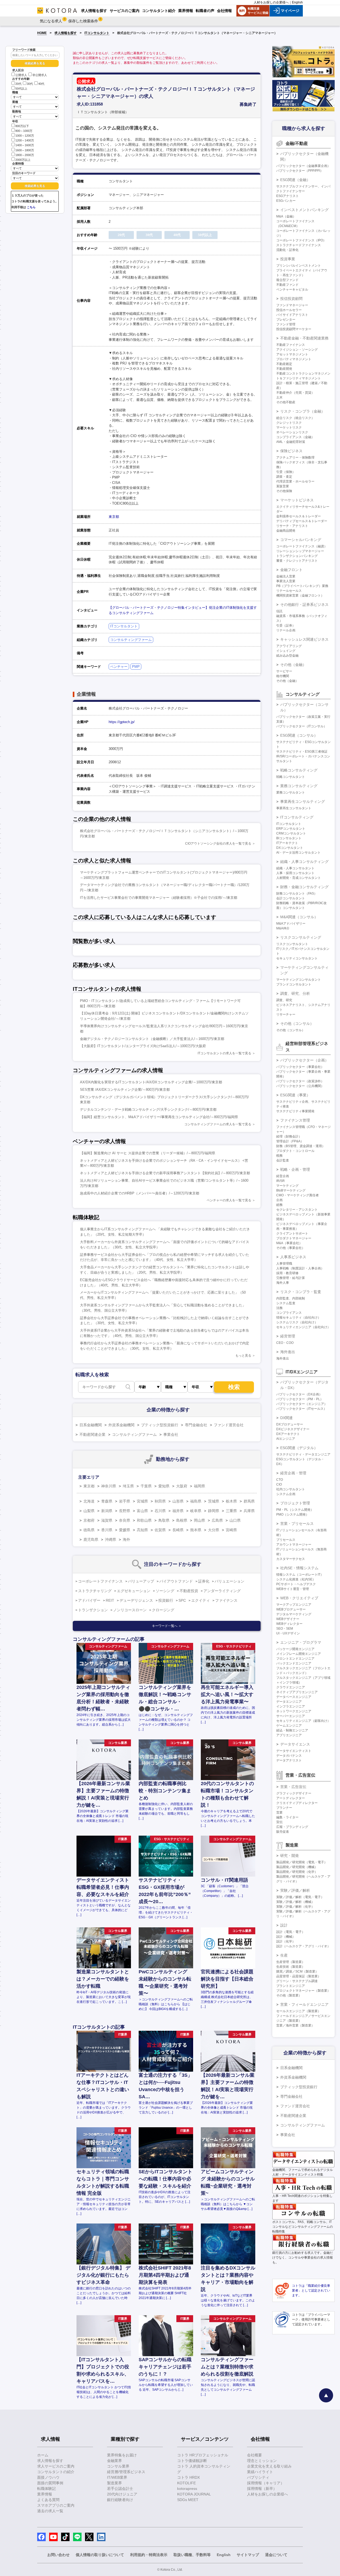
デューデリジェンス (136, 1600)
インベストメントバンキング (304, 210)
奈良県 (125, 1520)
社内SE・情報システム (299, 1568)
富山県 (142, 1511)
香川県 (107, 1530)
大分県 (214, 1530)
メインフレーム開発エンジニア (299, 1654)
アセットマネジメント (292, 354)
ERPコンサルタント (291, 829)
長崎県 (178, 1530)
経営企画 (283, 1176)
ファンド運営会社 (229, 1425)
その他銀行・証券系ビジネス (304, 605)
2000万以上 (23, 160)
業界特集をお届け (122, 2455)
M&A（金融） (286, 216)
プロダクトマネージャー (294, 1238)
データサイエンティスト (294, 1751)
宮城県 (142, 1501)
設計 (284, 1925)
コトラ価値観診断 (192, 2461)
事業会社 (171, 1434)
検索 (234, 1387)
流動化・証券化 (287, 250)
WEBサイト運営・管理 (293, 1589)
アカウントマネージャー (294, 1545)
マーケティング (287, 1186)
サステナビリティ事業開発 (295, 1111)
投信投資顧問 (291, 299)
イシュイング (286, 651)
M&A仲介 (283, 928)
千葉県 (146, 1486)
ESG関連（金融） (295, 180)
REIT (110, 1600)
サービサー (284, 671)
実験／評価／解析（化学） (295, 1907)
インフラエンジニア (291, 1706)
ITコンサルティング (297, 817)
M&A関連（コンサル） (299, 917)
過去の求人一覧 (50, 2511)
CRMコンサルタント (291, 833)
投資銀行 (166, 1600)
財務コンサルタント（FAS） (297, 893)
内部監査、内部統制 (291, 1298)
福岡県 (199, 1486)
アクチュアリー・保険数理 (295, 458)
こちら (31, 207)
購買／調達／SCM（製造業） (297, 1971)
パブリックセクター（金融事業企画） (303, 166)
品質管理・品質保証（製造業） (299, 1976)
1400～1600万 (25, 145)
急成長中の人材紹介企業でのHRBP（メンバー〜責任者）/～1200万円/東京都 (140, 1193)
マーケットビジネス (297, 500)
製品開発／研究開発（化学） (297, 1872)
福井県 (178, 1511)
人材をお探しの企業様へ (271, 2)
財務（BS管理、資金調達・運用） (301, 1146)
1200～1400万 (25, 140)
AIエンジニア (286, 1439)
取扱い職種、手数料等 (192, 2555)
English (297, 2)
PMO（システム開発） (293, 1514)
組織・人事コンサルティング (304, 862)
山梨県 (89, 1511)
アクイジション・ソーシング (297, 350)
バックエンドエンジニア (294, 1663)
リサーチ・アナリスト (292, 526)
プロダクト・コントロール (295, 1151)
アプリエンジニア (289, 1735)
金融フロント (291, 570)
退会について (276, 2555)
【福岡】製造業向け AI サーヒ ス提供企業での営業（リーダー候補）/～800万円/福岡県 (148, 1153)
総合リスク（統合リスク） (295, 418)
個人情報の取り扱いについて (100, 2555)
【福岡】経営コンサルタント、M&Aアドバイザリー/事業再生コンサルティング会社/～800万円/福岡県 (159, 1117)
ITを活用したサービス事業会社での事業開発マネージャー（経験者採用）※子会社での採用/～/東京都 (159, 898)
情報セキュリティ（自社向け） (299, 1318)
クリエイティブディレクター (297, 1803)
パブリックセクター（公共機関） (300, 1086)
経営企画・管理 (293, 1473)
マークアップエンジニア (294, 1605)
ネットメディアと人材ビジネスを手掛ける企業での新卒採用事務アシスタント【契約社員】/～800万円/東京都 (165, 1173)
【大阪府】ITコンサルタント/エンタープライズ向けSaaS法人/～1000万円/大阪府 (143, 1046)
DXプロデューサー (290, 1424)
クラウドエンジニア (291, 1687)
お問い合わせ (58, 2555)
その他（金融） (293, 665)
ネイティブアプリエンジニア (297, 1692)
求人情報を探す (66, 33)
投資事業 (288, 259)
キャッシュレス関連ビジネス (304, 639)
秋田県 (160, 1501)
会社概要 (254, 2455)
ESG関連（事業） (295, 1095)
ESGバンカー (286, 201)
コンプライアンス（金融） (295, 437)
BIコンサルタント (289, 838)
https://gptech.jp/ (122, 722)
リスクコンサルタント (292, 944)
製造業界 (114, 2483)
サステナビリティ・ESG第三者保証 (302, 752)
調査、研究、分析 (295, 993)
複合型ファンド (287, 280)
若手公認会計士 (120, 2489)
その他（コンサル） (297, 1023)
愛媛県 (125, 1530)
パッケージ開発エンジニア (295, 1649)
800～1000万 (24, 131)
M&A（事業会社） (289, 1243)
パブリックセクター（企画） (304, 1060)
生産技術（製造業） (291, 1967)
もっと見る (243, 1356)
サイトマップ (248, 2555)
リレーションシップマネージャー (300, 551)
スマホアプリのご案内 (56, 2505)
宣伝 (279, 1822)
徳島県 (89, 1530)
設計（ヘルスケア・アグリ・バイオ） (303, 1946)
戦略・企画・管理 (295, 1169)
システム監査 (286, 1303)
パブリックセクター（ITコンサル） (301, 726)
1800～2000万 (25, 155)
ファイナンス (226, 1600)
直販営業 (283, 486)
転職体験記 (46, 2489)
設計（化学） (286, 1941)
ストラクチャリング (95, 1591)
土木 (279, 397)
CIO (279, 1484)
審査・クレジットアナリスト (297, 561)
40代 (41, 84)
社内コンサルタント (291, 1489)
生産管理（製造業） (291, 1962)
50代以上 (21, 89)
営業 (279, 1813)
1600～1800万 (25, 150)
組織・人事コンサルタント (295, 868)
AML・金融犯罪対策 (291, 442)
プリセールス (286, 1540)
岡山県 (199, 1520)
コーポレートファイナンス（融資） (302, 546)
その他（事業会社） (291, 1248)
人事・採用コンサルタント (295, 873)
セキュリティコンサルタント (297, 958)
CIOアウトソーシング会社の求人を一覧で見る (218, 844)
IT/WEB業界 (117, 2477)
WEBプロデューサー (291, 1609)
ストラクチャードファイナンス (299, 245)
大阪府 (182, 1486)
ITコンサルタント (97, 33)
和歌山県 (144, 1520)
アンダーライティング (222, 1591)
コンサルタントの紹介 (56, 2472)
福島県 (196, 1501)
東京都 (114, 517)
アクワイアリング (289, 646)
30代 (30, 84)
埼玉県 (128, 1486)
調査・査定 (284, 477)
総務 (279, 1205)
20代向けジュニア (122, 2494)
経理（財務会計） (289, 1136)
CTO (280, 1480)
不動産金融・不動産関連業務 (304, 338)
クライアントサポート (292, 1234)
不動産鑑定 (284, 364)
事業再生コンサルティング (303, 802)
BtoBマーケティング (291, 1190)
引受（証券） (286, 626)
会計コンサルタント (291, 898)
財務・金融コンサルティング (304, 887)
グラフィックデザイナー (294, 1793)
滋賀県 (107, 1520)
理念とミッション (262, 2461)
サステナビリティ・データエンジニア (303, 1454)
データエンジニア (289, 1702)
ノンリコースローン (130, 1610)
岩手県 (125, 1501)
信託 (279, 611)
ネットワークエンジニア (294, 1711)
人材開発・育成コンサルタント (299, 878)
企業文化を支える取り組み (269, 2466)
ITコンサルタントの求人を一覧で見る (224, 1053)
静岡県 (214, 1511)
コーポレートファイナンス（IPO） (301, 240)
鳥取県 (164, 1520)
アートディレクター (291, 1798)
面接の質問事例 (50, 2483)
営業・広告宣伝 (293, 1787)
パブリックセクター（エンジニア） (302, 1404)
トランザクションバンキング (297, 556)
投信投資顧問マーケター (294, 329)
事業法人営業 (286, 581)
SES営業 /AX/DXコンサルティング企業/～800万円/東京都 (125, 1090)
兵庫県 (249, 1511)
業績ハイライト (260, 2472)
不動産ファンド (287, 285)
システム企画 (286, 1494)
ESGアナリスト (288, 196)
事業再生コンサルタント (294, 808)
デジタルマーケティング (294, 1614)
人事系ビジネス (293, 1257)
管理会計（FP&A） (290, 1141)
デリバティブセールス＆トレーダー (302, 521)
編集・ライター (287, 1817)
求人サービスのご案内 (56, 2466)
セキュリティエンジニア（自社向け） (303, 1327)
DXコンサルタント (290, 848)
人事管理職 (284, 1264)
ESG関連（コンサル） (299, 735)
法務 (279, 1308)
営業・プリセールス (297, 1524)
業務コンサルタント (291, 792)
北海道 (89, 1501)
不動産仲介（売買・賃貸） (295, 393)
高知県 (142, 1530)
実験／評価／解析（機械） (295, 1902)
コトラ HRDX (188, 2477)
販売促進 (283, 1832)
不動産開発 (284, 369)
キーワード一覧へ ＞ (167, 1626)
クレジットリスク (289, 423)
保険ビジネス (291, 451)
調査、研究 (284, 1000)
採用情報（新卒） (262, 2489)
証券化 (204, 1581)
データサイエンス (295, 1744)
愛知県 (164, 1486)
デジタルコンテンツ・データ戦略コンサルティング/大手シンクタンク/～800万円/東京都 (148, 1109)
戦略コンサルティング (299, 770)
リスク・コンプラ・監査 (301, 1292)
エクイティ (201, 1600)
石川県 (160, 1511)
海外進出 (288, 1352)
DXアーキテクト (288, 1434)
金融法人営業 (286, 576)
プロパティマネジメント (294, 359)
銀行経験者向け (120, 2500)
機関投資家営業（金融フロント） (300, 595)
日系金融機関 (91, 1425)
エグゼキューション (134, 1591)
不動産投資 (189, 1591)
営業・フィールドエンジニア (304, 2004)
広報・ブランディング (292, 1827)
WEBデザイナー (288, 1619)
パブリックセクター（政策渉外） (300, 1081)
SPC (182, 1600)
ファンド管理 (286, 324)
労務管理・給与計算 (291, 1278)
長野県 (125, 1511)
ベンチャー (119, 667)
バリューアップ (141, 1581)
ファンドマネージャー (292, 305)
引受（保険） (286, 472)
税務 (279, 1156)
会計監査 (283, 1160)
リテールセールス (289, 591)
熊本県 (196, 1530)
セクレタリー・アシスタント (297, 1210)
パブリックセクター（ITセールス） (301, 1409)
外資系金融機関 (121, 1425)
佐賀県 (160, 1530)
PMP (136, 667)
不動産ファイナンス (291, 345)
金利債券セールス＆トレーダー (299, 516)
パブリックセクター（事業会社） (300, 1067)
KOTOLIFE (186, 2483)
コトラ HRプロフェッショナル (203, 2455)
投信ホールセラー (289, 310)
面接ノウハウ (48, 2477)
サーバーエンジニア (291, 1716)
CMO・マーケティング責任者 (297, 1195)
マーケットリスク (289, 427)
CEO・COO (285, 1343)
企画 (279, 1200)
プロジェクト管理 (295, 1503)
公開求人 (21, 75)
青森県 (107, 1501)
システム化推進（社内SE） (296, 1579)
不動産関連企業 (92, 1434)
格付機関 (283, 676)
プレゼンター (286, 320)
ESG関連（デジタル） (299, 1448)
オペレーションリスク (292, 432)
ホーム (43, 2455)
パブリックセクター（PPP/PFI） (300, 171)
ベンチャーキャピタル (292, 290)
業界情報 (45, 2494)
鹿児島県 (91, 1539)
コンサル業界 (118, 2466)
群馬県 (249, 1501)
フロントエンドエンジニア (295, 1659)
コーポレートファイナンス (100, 1581)
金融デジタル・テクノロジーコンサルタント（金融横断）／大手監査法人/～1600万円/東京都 (152, 1039)
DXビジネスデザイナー (293, 1429)
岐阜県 (196, 1511)
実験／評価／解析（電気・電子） (300, 1897)
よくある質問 (48, 2500)
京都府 (89, 1520)
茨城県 (214, 1501)
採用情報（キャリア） (266, 2483)
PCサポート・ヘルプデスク (296, 1584)
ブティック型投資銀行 (160, 1425)
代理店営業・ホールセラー (295, 481)
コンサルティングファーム (131, 640)
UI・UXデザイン (288, 1633)
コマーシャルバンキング (301, 540)
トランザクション (93, 1610)
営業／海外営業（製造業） (295, 2025)
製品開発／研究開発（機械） (297, 1867)
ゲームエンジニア (289, 1726)
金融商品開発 (286, 531)
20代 (18, 84)
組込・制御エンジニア (292, 1730)
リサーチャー (286, 1014)
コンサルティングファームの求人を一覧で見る (218, 1124)
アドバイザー (89, 1600)
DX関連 (286, 1418)
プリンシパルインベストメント (299, 266)
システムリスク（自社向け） (297, 1322)
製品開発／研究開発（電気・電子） (302, 1862)
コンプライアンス (289, 1313)
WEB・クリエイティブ (299, 1598)
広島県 (217, 1520)
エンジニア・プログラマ (301, 1642)
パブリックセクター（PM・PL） (300, 1399)
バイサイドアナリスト (292, 315)
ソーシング (165, 1591)
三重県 (231, 1511)
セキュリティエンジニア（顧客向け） (303, 1721)
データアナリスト (289, 1760)
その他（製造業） (289, 1995)
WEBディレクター (289, 1624)
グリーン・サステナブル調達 (297, 1981)
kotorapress (187, 2489)
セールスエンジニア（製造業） (299, 2011)
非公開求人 (40, 75)
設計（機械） (286, 1937)
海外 (126, 1539)
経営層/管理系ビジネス (126, 2472)
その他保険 (284, 491)
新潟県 (107, 1511)
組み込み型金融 (287, 656)
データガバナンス (289, 1756)
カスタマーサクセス (291, 1559)
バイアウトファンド (176, 1581)
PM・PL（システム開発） (295, 1510)
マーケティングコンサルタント (299, 980)
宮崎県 (231, 1530)
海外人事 (283, 1283)
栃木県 (231, 1501)
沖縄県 (110, 1539)
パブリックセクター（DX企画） (299, 1394)
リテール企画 (286, 630)
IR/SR (280, 1181)
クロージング (163, 1610)
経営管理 (288, 1336)
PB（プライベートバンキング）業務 (302, 586)
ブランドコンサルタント (294, 984)
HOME (42, 33)
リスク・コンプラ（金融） (303, 411)
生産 (284, 1955)
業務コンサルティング (299, 786)
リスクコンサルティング (301, 937)
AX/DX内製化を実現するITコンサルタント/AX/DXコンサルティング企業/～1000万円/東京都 (151, 1082)
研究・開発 (290, 1856)
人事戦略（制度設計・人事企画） (300, 1268)
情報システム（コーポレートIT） (300, 1575)
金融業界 (114, 2461)
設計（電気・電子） (291, 1932)
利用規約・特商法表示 (149, 2555)
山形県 (178, 1501)
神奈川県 (109, 1486)
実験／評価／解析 (295, 1890)
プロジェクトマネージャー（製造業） (303, 1991)
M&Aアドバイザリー (291, 924)
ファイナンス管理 (295, 1120)
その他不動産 (286, 402)
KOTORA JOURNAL (194, 2494)
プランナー (284, 1808)
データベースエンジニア (294, 1697)
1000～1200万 (25, 136)
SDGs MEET (188, 2500)
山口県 (235, 1520)
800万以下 (22, 126)
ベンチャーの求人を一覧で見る (229, 1200)
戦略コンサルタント (291, 777)
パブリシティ (258, 2477)
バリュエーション (229, 1581)
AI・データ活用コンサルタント (298, 853)
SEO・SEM (285, 1629)
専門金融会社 (196, 1425)
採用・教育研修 (287, 1273)
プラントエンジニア (291, 1986)
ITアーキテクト (287, 843)
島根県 (182, 1520)
